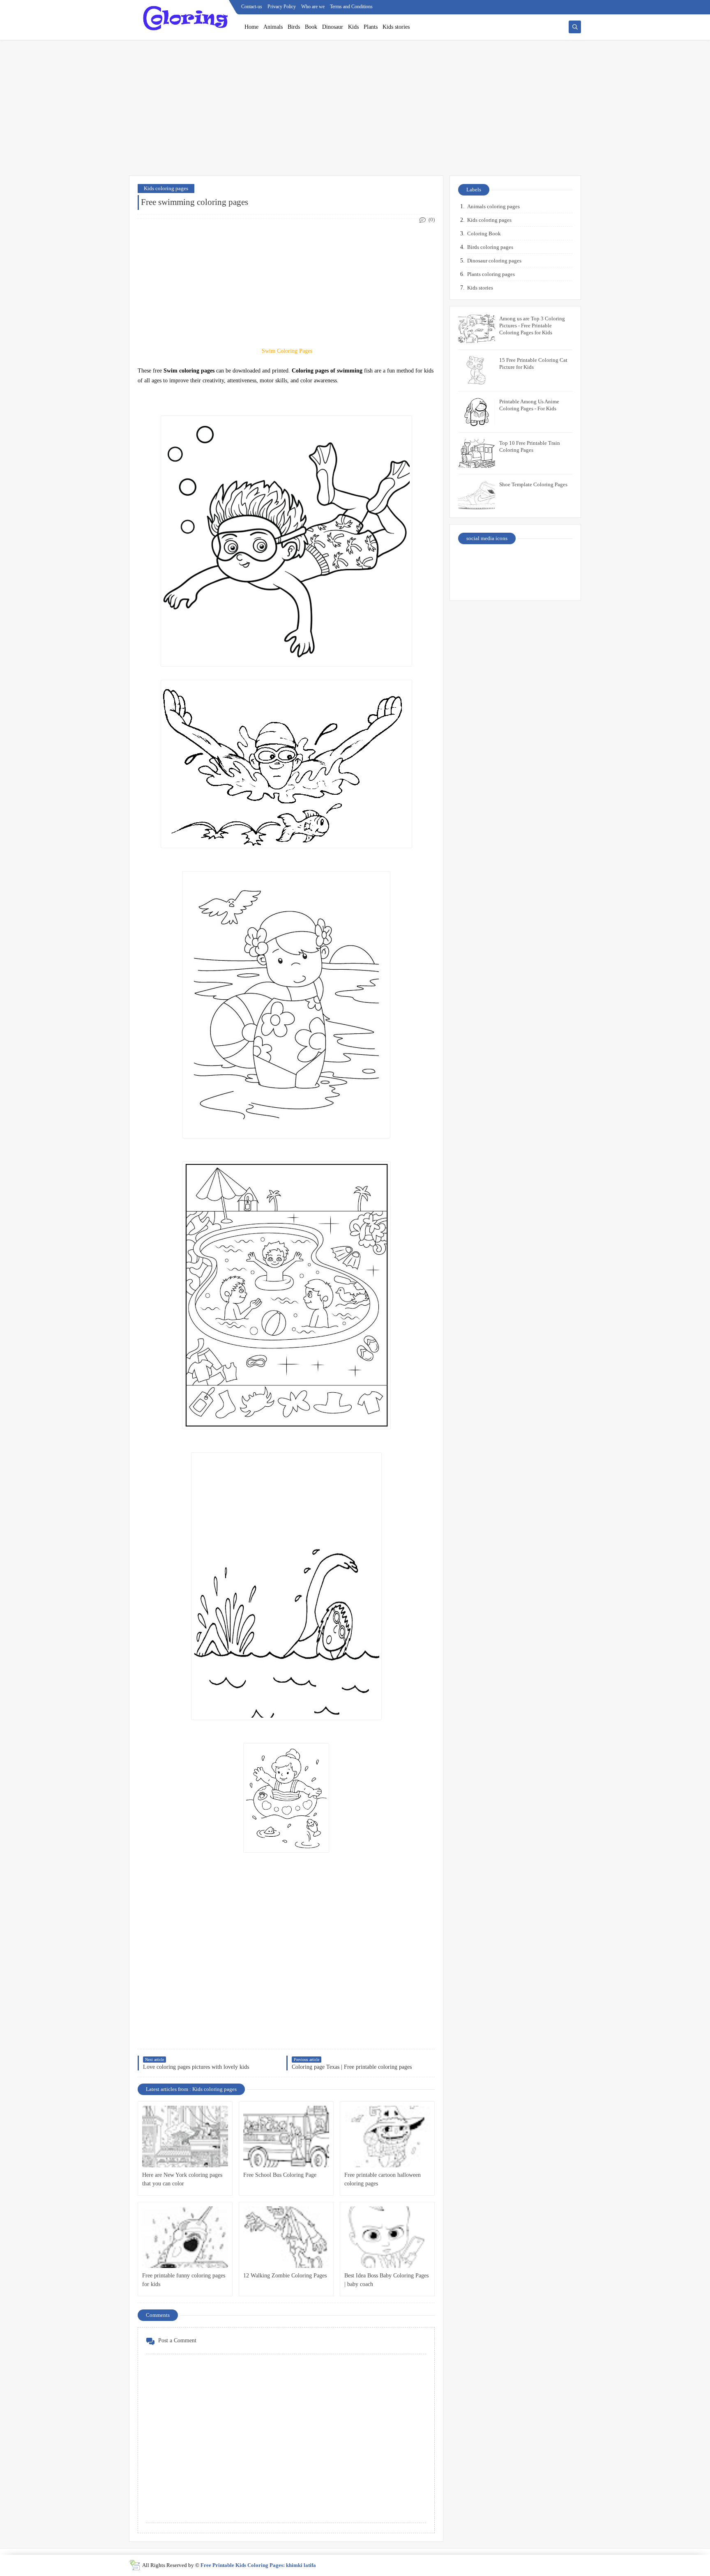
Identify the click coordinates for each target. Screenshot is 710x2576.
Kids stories (396, 27)
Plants (371, 27)
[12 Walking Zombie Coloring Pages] (286, 2237)
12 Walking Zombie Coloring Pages (285, 2276)
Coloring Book (484, 233)
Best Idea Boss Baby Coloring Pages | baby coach (386, 2280)
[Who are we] (501, 561)
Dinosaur (333, 27)
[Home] (559, 561)
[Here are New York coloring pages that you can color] (185, 2137)
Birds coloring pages (490, 247)
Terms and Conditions (351, 7)
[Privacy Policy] (473, 561)
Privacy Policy (282, 7)
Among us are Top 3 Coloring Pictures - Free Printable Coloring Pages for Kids (532, 325)
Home (251, 27)
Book (311, 27)
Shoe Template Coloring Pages (533, 484)
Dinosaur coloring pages (494, 261)
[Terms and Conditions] (559, 582)
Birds (294, 27)
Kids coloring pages (166, 188)
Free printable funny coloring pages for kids (184, 2280)
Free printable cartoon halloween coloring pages (383, 2179)
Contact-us (252, 7)
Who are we (313, 7)
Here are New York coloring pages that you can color (182, 2179)
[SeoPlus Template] (135, 2565)
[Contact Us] (530, 561)
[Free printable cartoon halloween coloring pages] (387, 2137)
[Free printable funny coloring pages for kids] (185, 2237)
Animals (273, 27)
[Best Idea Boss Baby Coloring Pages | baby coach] (387, 2237)
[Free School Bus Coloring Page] (286, 2137)
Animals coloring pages (493, 206)
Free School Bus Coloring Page (280, 2175)
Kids (353, 27)
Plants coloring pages (491, 274)
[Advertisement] (355, 112)
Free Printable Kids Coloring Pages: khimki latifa (258, 2565)
